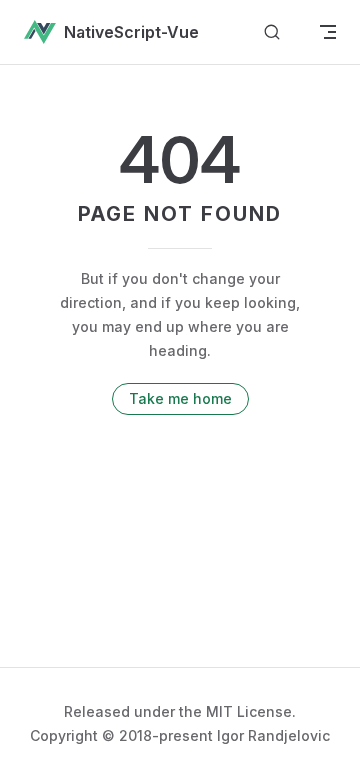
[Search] (272, 32)
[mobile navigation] (328, 32)
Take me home (180, 398)
